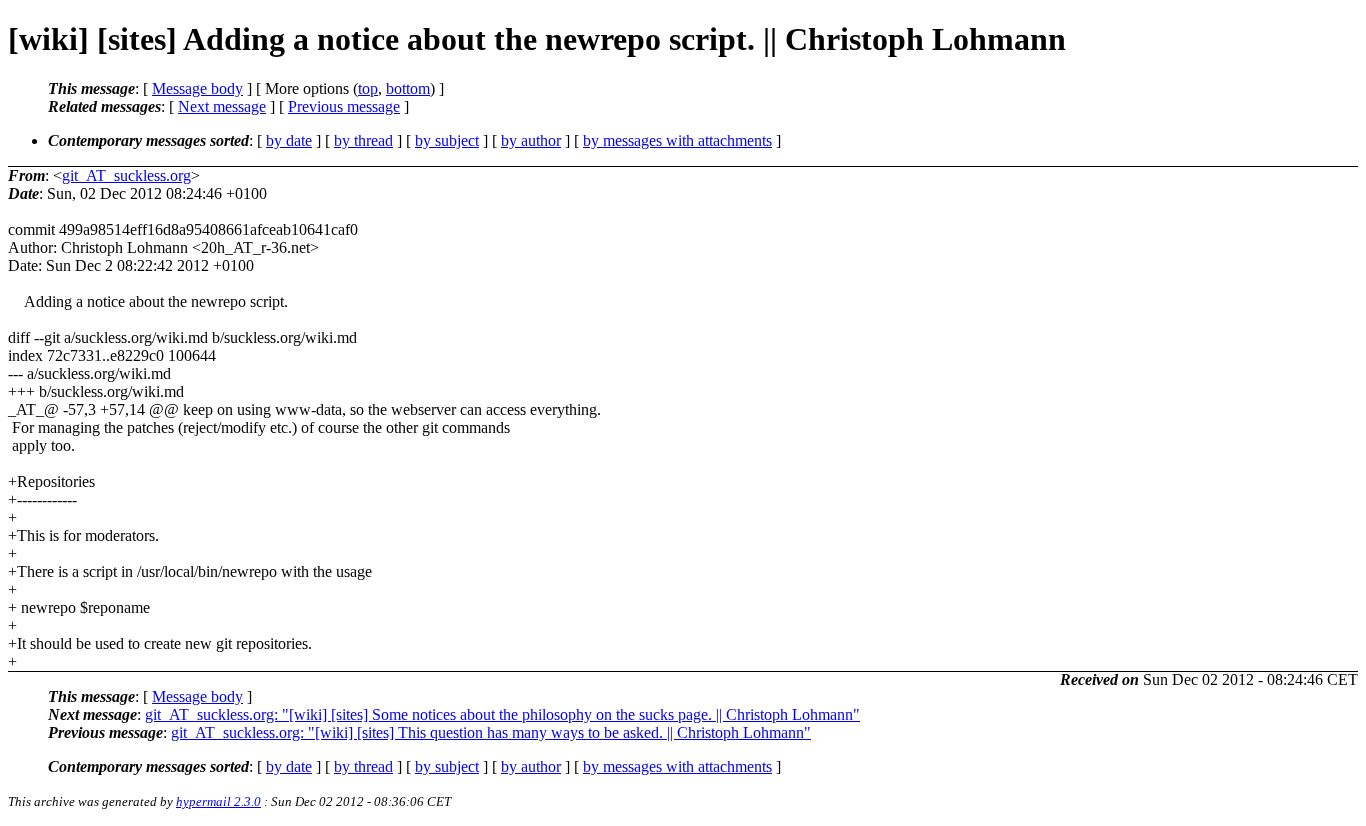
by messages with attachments (677, 140)
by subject (447, 140)
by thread (363, 140)
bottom (408, 88)
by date (289, 140)
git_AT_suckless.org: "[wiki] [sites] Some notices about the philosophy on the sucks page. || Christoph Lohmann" (502, 714)
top (368, 88)
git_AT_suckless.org (126, 175)
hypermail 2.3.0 (218, 801)
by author (531, 140)
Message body (197, 88)
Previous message (344, 106)
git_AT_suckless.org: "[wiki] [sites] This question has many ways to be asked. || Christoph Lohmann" (491, 732)
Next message (222, 106)
